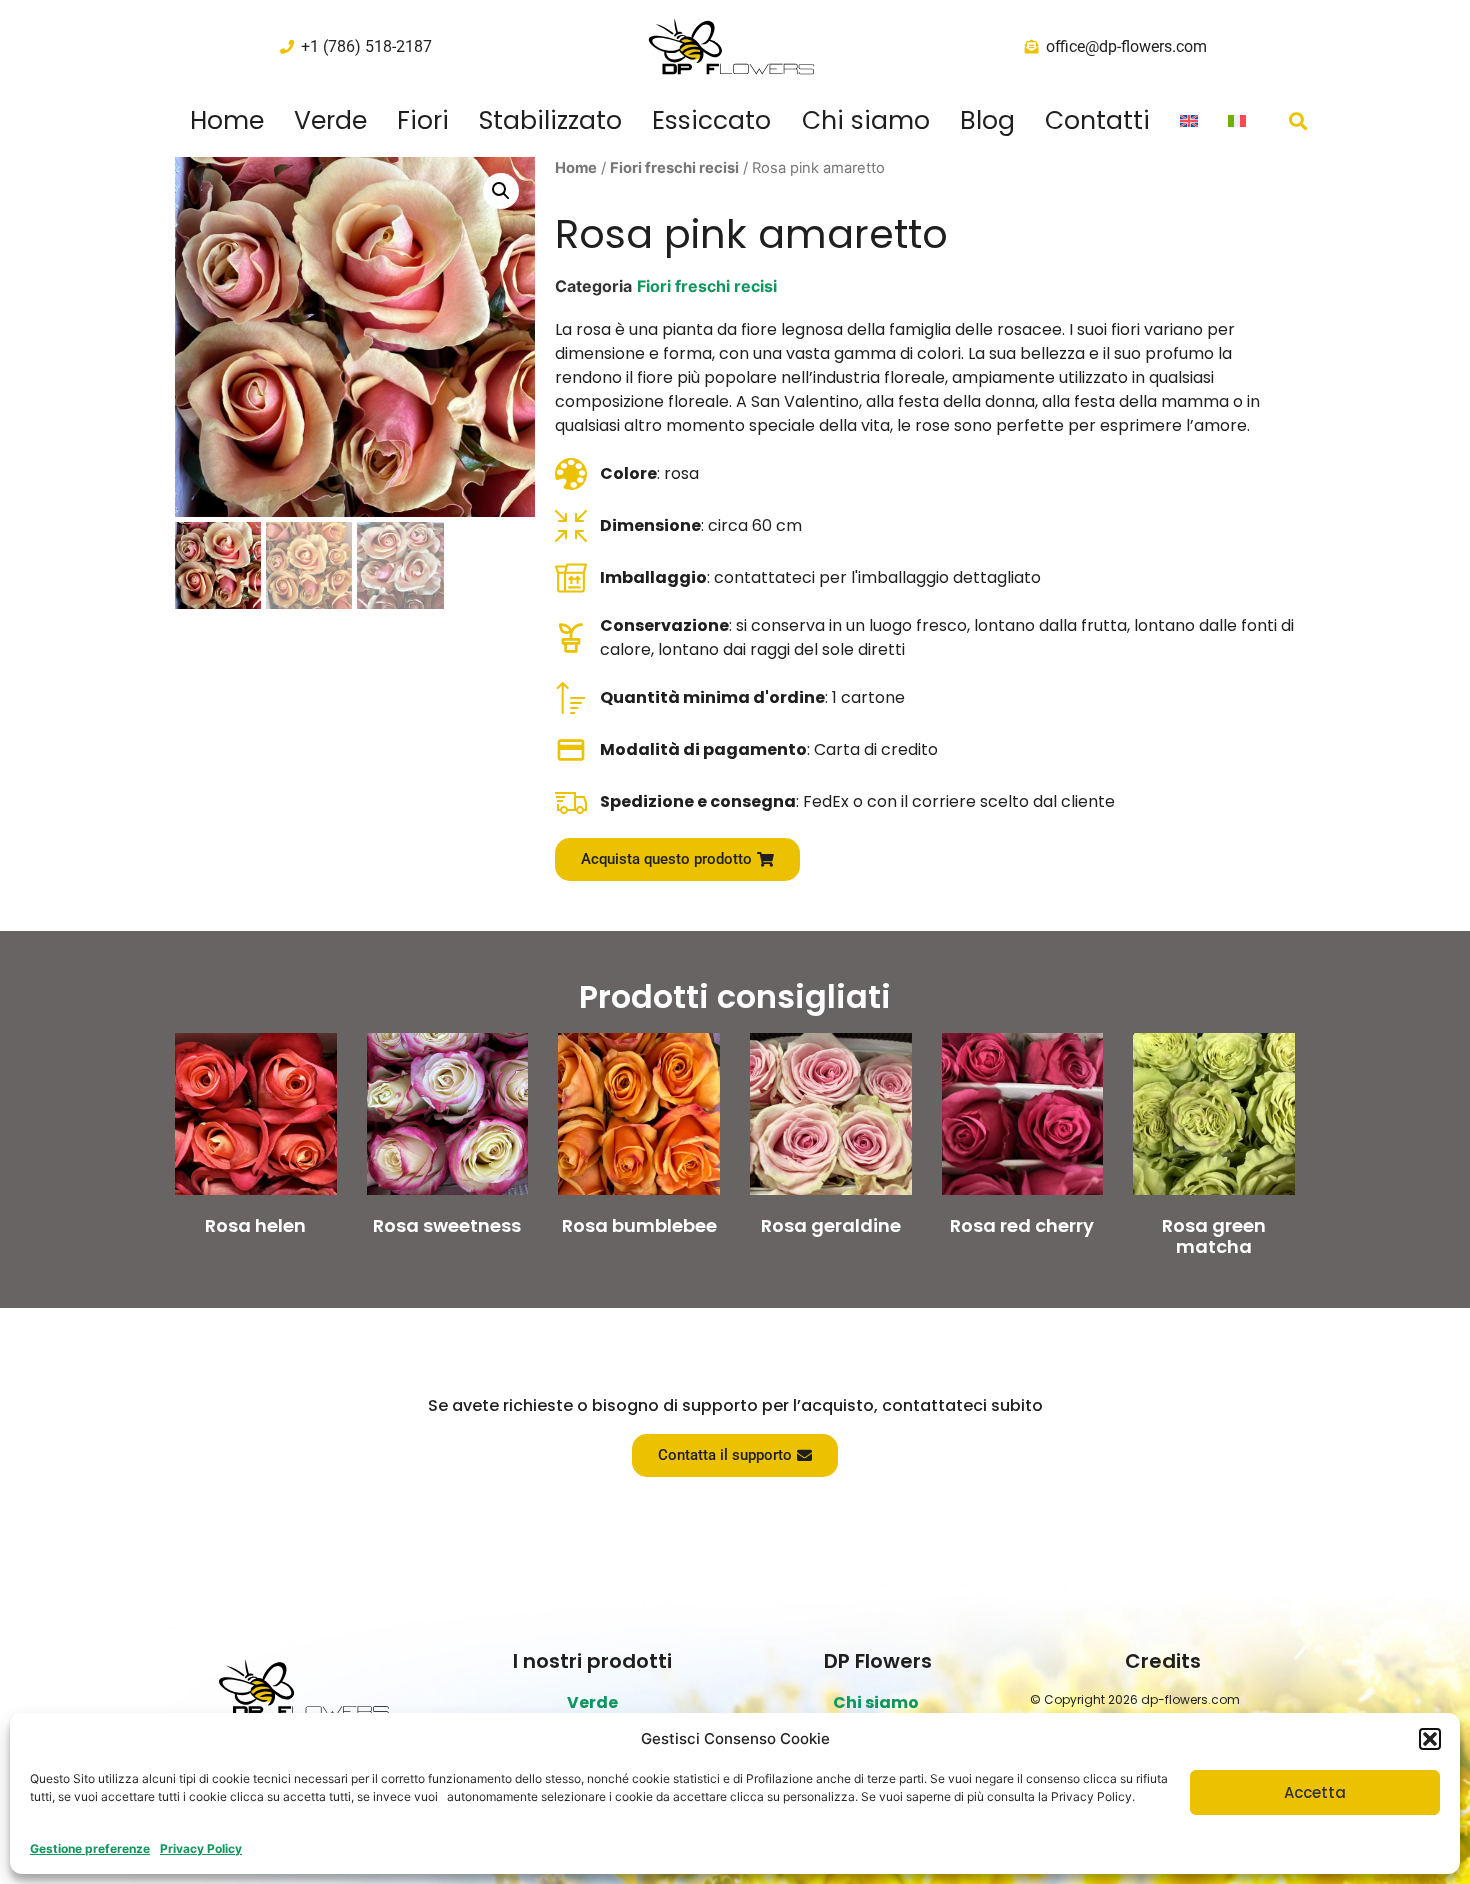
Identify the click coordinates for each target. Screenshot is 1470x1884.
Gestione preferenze (90, 1848)
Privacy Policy (201, 1848)
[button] (1430, 1739)
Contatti (1097, 121)
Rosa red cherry (1022, 1225)
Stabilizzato (550, 121)
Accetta (1315, 1792)
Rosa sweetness (447, 1225)
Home (227, 121)
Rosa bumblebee (639, 1225)
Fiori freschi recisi (674, 168)
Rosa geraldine (831, 1225)
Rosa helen (255, 1225)
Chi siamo (866, 121)
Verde (330, 121)
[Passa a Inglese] (1189, 121)
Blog (987, 121)
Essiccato (711, 121)
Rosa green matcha (1214, 1236)
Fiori (423, 121)
